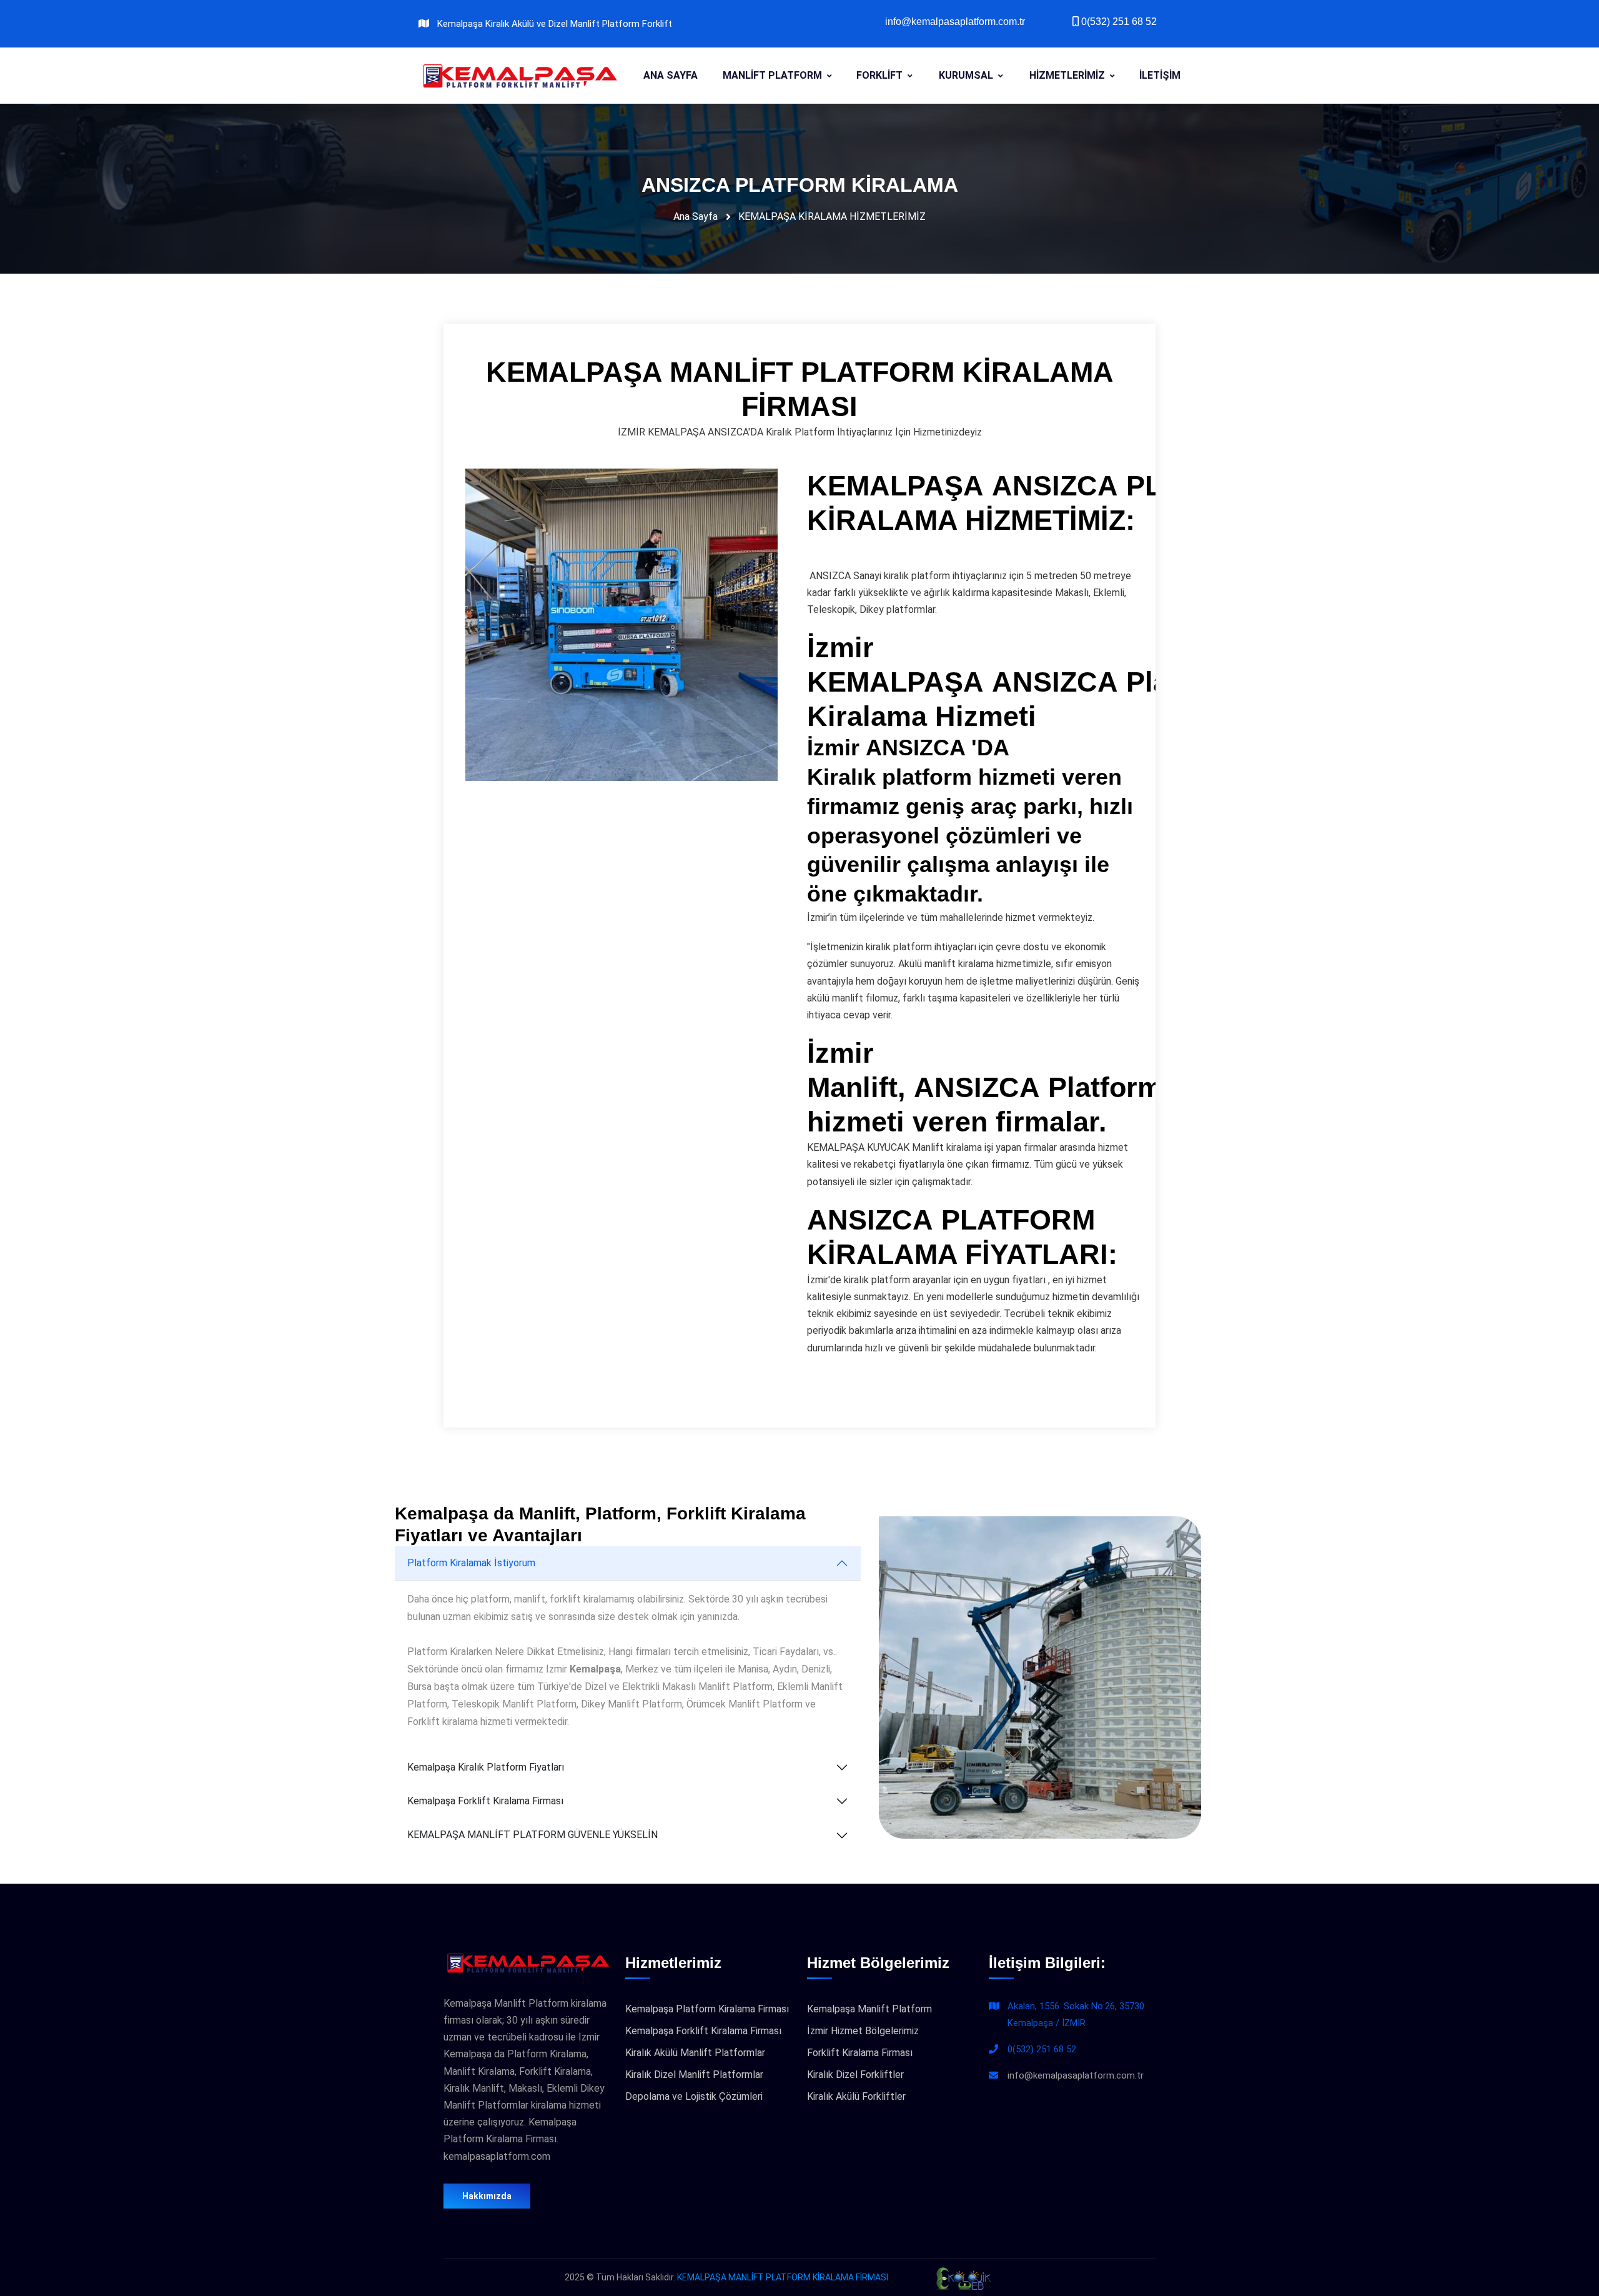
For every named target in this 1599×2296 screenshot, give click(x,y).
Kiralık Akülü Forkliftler (856, 2096)
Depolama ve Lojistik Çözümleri (694, 2096)
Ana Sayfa (696, 216)
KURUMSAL (966, 75)
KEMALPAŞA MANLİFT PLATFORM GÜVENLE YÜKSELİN (532, 1835)
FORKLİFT (879, 75)
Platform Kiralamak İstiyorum (471, 1563)
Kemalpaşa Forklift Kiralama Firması (485, 1801)
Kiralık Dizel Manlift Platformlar (694, 2075)
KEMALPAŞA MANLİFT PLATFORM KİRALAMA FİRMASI (783, 2277)
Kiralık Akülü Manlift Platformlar (695, 2053)
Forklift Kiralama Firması (860, 2053)
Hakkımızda (487, 2196)
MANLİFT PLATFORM (772, 75)
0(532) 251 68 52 (1042, 2049)
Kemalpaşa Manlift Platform (869, 2009)
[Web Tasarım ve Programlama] (963, 2277)
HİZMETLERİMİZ (1067, 75)
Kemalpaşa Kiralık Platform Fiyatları (486, 1767)
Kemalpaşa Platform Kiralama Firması (707, 2009)
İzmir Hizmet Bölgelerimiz (863, 2031)
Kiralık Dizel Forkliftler (855, 2075)
